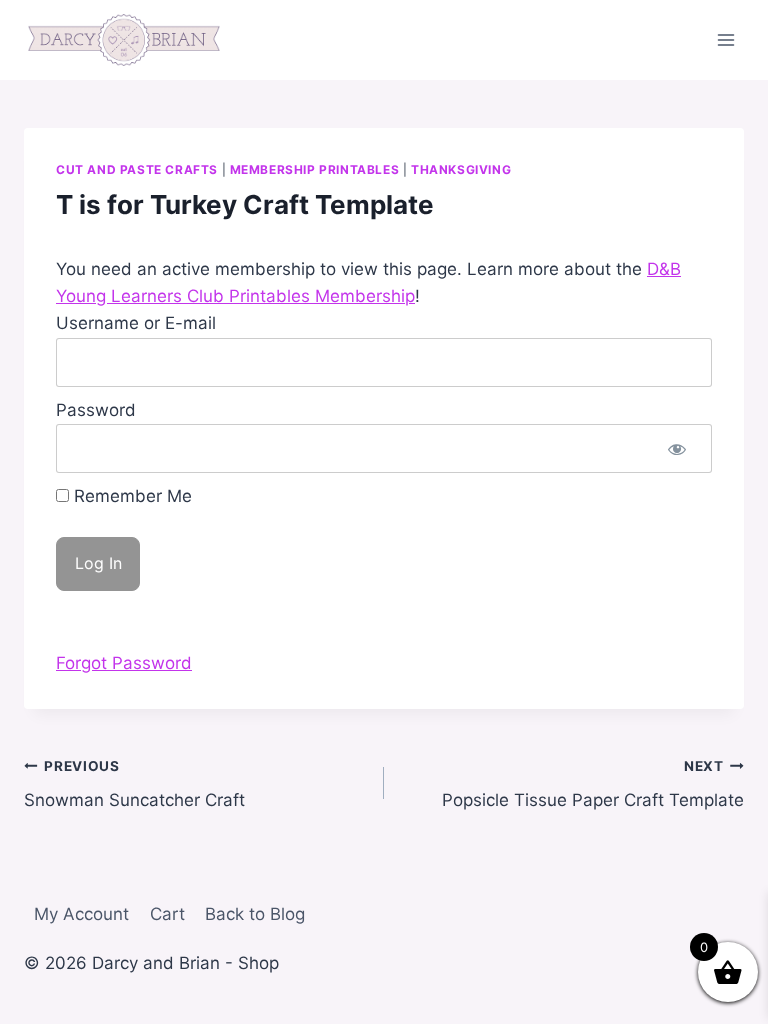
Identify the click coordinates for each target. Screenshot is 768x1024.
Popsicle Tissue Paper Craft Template (593, 784)
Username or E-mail (136, 323)
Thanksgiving (461, 169)
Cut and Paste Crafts (137, 169)
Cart (167, 914)
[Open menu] (725, 39)
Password (96, 410)
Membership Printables (315, 169)
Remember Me (130, 496)
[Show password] (677, 448)
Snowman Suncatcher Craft (134, 784)
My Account (81, 914)
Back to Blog (255, 914)
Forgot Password (124, 663)
